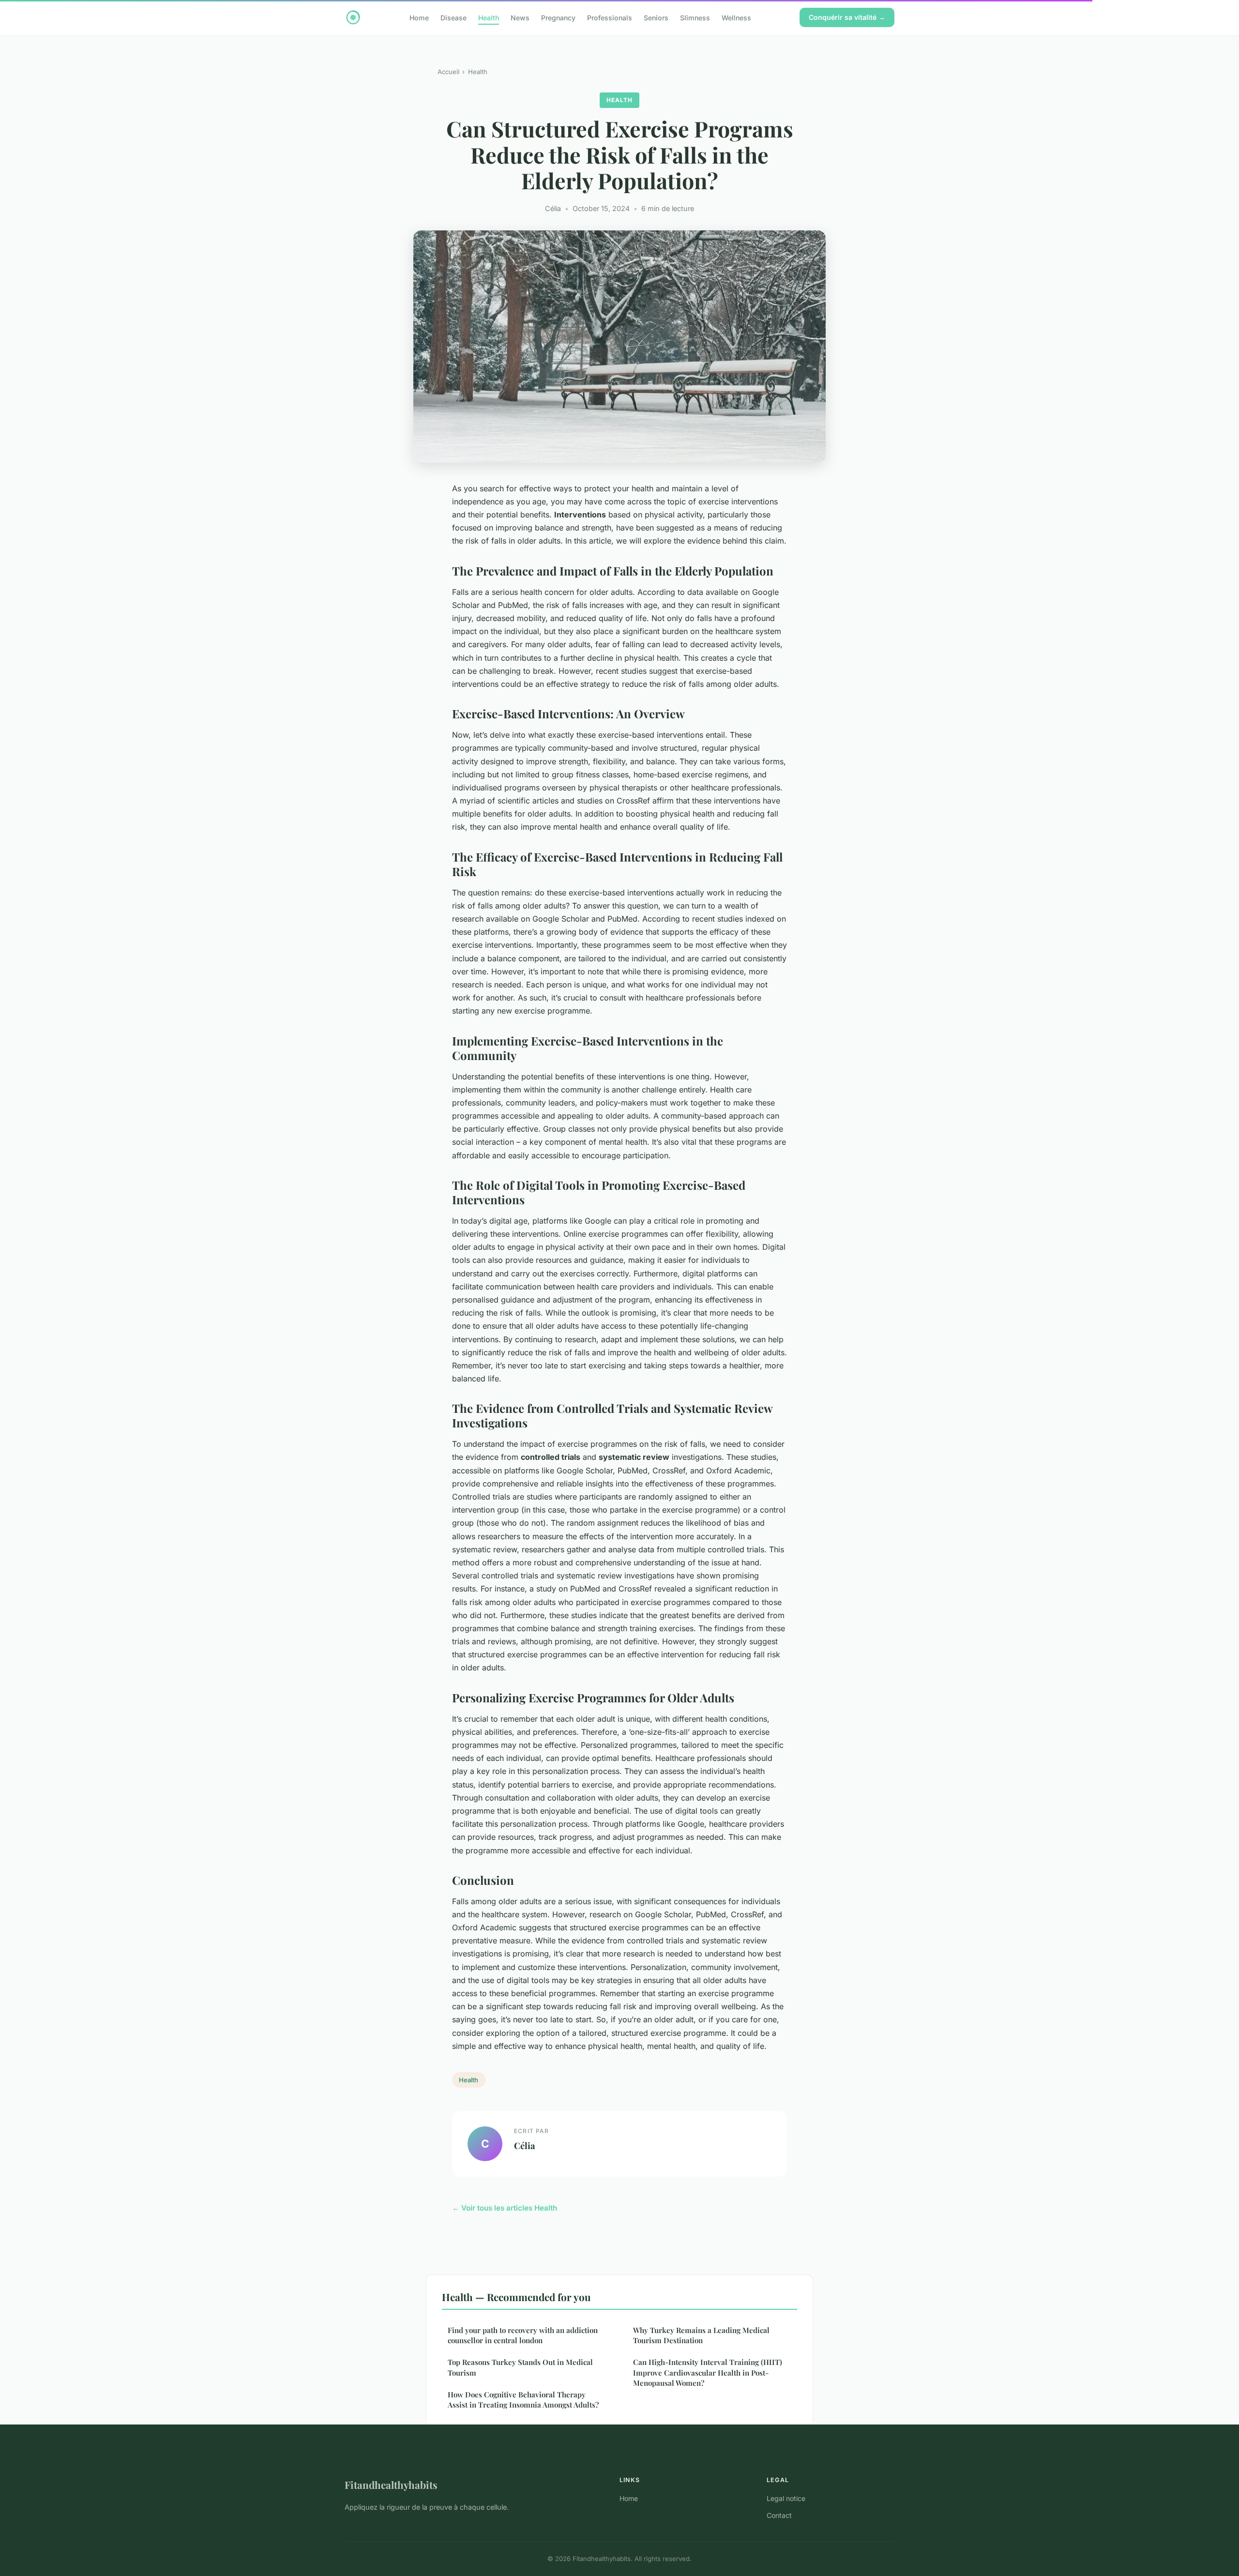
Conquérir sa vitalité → (847, 17)
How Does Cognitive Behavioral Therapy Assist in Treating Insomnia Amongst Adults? (523, 2400)
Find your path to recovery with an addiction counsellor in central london (523, 2335)
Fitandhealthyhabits (391, 2485)
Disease (453, 17)
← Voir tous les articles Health (505, 2208)
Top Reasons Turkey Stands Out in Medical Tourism (520, 2367)
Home (419, 17)
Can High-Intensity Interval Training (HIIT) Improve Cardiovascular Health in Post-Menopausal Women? (708, 2372)
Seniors (656, 17)
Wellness (736, 17)
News (520, 17)
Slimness (695, 17)
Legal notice (786, 2498)
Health (489, 17)
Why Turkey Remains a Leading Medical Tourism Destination (701, 2335)
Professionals (610, 17)
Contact (779, 2515)
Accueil (448, 72)
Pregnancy (558, 17)
